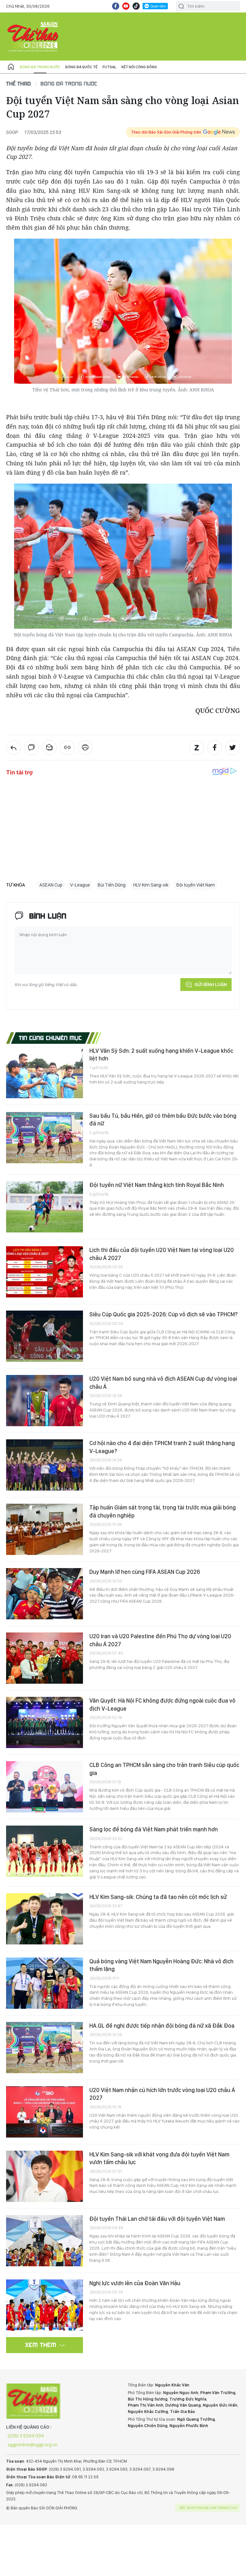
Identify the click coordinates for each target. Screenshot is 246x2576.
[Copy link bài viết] (67, 748)
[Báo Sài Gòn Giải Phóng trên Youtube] (126, 6)
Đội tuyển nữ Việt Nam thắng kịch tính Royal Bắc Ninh (157, 1185)
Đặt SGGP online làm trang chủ (208, 2508)
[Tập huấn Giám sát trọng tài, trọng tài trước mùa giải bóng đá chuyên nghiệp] (45, 1529)
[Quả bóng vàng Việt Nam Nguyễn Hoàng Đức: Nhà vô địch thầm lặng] (45, 1983)
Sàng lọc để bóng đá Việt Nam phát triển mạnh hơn (154, 1829)
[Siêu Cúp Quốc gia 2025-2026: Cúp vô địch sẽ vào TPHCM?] (45, 1336)
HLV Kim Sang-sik (151, 885)
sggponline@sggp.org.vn (33, 2445)
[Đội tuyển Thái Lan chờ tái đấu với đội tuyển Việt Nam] (45, 2241)
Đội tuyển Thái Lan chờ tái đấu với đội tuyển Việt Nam (157, 2219)
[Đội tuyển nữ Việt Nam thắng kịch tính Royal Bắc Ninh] (45, 1207)
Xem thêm (41, 2345)
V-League (80, 885)
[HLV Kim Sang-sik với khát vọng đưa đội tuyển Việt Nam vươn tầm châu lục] (45, 2176)
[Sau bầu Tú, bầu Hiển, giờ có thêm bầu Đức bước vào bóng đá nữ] (45, 1138)
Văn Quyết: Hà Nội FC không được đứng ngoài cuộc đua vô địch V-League (162, 1704)
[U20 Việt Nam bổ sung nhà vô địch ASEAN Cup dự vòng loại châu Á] (45, 1401)
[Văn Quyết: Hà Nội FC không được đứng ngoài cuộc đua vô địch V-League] (45, 1722)
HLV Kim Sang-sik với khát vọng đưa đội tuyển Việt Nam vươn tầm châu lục (159, 2158)
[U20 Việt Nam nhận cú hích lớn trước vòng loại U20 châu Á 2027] (45, 2112)
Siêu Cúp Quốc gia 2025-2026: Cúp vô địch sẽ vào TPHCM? (164, 1314)
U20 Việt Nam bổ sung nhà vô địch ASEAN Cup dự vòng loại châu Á (163, 1382)
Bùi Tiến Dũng (112, 885)
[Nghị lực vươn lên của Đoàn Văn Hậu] (45, 2305)
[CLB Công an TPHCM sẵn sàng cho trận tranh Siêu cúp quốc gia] (45, 1787)
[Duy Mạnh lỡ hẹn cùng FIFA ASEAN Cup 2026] (45, 1594)
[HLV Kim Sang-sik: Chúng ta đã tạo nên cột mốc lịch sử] (45, 1919)
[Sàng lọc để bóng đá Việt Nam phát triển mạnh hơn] (45, 1851)
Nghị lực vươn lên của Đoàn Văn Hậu (135, 2283)
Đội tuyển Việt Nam (196, 885)
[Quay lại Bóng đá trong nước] (13, 748)
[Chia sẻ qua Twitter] (233, 748)
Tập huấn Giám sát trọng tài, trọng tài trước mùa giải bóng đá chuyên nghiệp (163, 1511)
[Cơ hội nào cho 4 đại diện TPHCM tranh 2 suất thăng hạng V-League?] (45, 1465)
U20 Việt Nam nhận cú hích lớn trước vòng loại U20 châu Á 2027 (162, 2094)
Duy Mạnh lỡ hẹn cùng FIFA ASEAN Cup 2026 (145, 1572)
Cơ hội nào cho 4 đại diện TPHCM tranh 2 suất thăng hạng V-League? (162, 1447)
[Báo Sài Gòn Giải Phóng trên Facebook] (116, 6)
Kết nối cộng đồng (139, 67)
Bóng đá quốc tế (81, 67)
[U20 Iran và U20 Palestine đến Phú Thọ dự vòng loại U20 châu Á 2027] (45, 1658)
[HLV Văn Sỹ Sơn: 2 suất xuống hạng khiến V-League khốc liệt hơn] (45, 1073)
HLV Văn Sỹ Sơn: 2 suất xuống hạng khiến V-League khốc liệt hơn (161, 1055)
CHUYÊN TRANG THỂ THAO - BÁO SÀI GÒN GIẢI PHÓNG (33, 37)
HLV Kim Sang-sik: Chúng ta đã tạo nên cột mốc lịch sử (158, 1897)
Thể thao (19, 83)
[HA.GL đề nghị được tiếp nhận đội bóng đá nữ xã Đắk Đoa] (45, 2048)
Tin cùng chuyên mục (50, 1038)
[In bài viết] (85, 748)
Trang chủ (11, 67)
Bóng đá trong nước (40, 67)
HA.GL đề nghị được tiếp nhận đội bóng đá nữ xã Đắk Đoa (162, 2026)
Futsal (109, 67)
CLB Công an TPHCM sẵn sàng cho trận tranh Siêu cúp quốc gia (164, 1769)
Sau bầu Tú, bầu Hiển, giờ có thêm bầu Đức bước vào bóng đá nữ (163, 1120)
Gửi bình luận (211, 985)
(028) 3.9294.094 (26, 2436)
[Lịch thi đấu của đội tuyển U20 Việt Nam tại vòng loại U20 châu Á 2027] (45, 1272)
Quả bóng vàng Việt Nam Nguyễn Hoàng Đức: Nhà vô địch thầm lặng (161, 1965)
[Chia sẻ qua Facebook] (215, 748)
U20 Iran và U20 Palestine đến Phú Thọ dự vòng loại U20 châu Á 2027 (160, 1640)
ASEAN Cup (51, 885)
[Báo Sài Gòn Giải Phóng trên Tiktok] (136, 6)
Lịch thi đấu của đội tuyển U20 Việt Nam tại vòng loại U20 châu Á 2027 (162, 1254)
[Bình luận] (31, 748)
